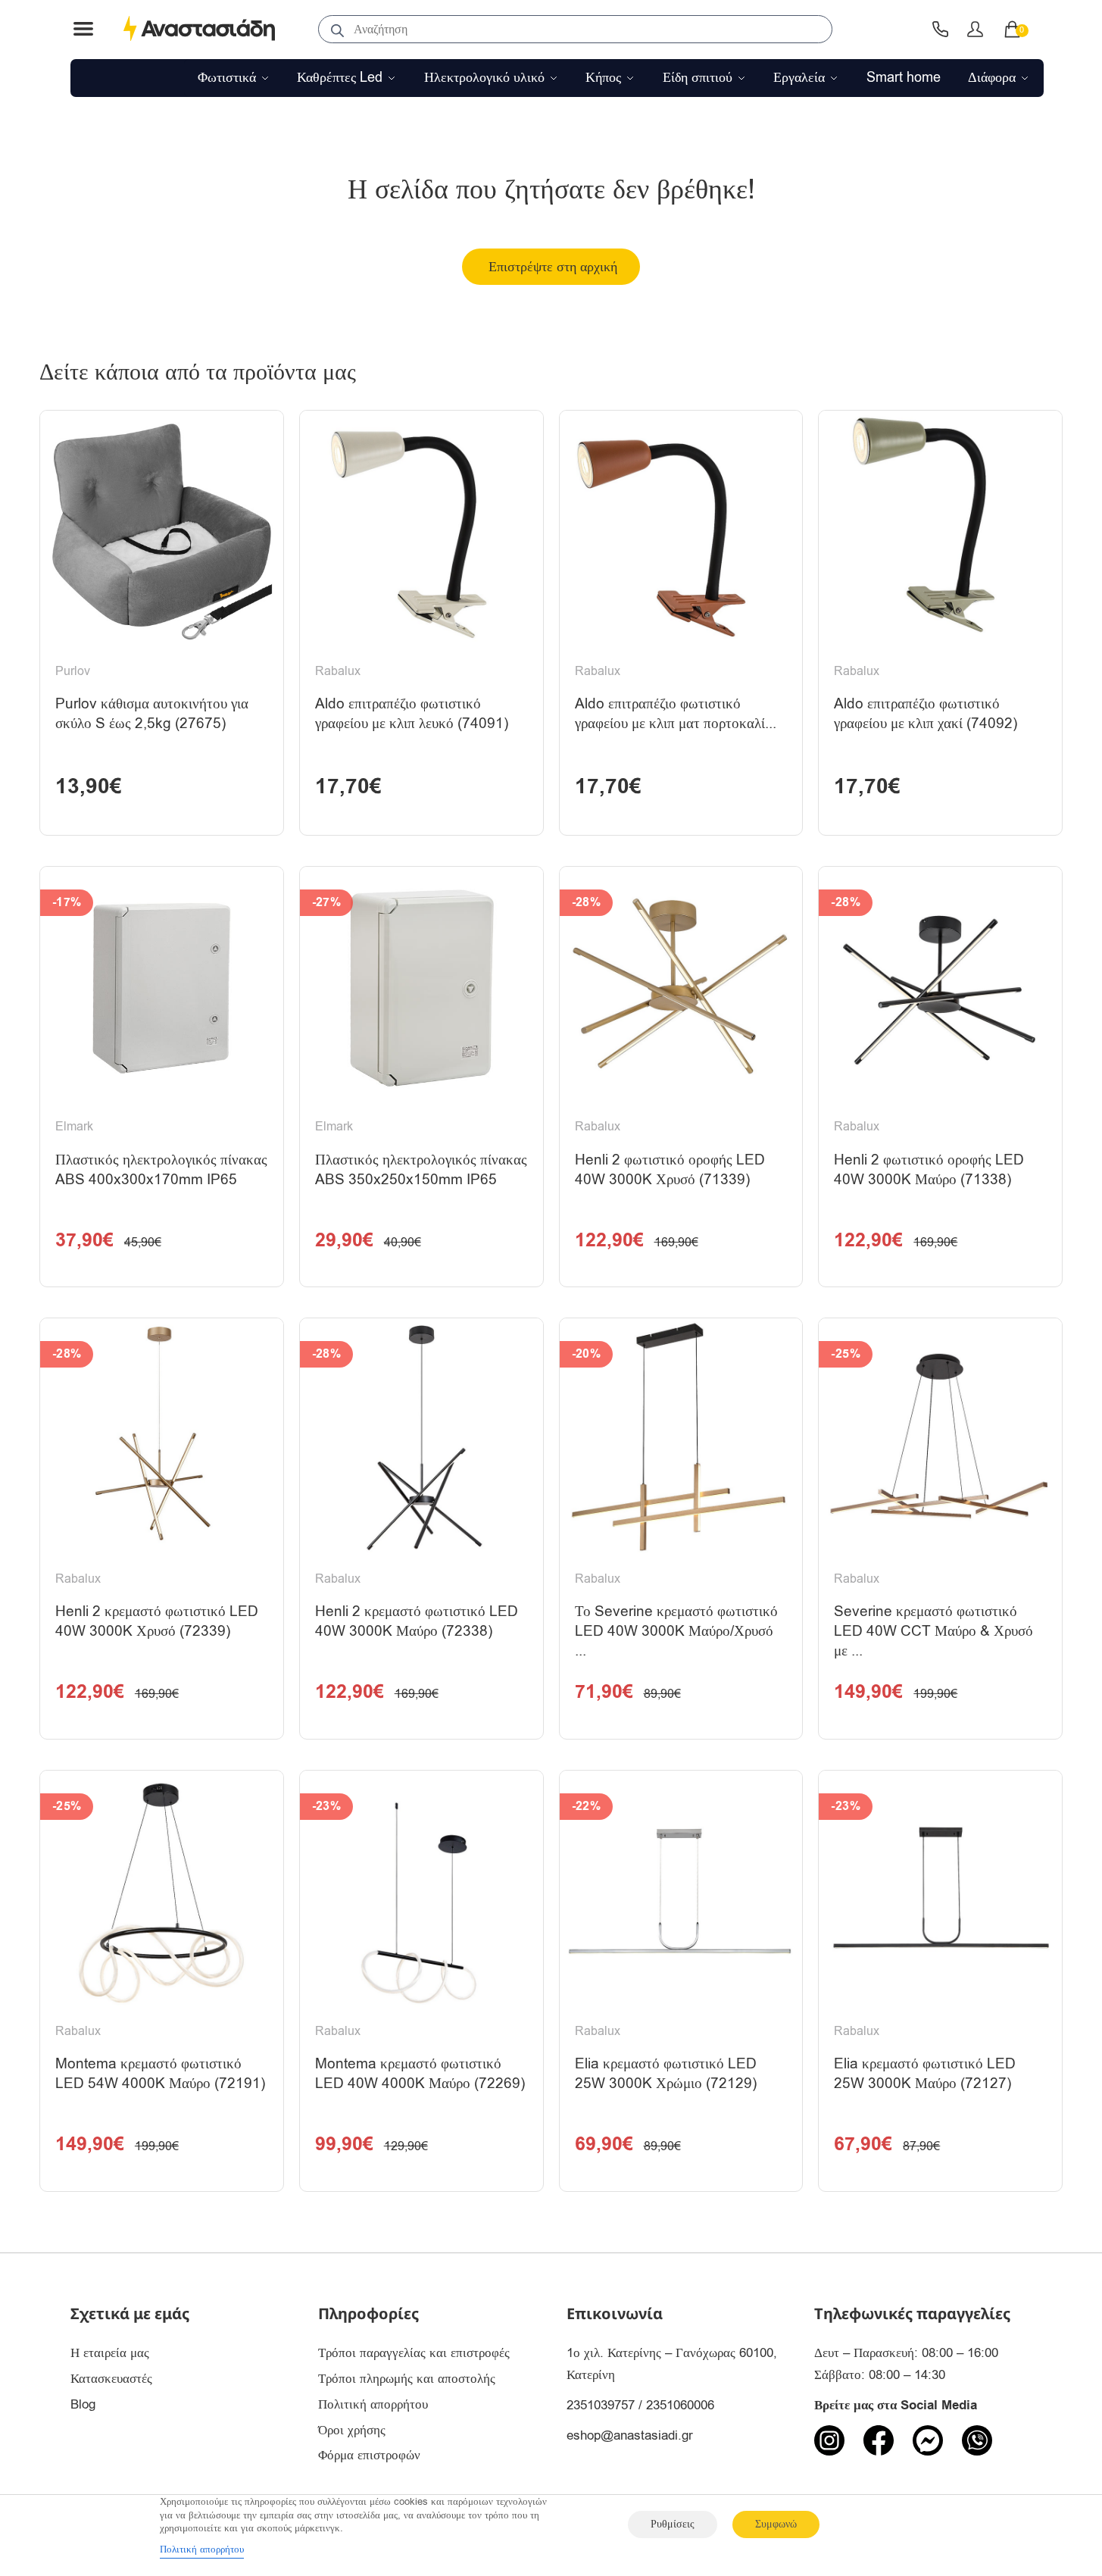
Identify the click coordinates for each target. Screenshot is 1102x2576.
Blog (83, 2404)
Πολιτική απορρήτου (373, 2404)
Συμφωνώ (776, 2524)
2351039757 (601, 2405)
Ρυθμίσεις (673, 2524)
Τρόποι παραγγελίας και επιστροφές (414, 2353)
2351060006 (680, 2405)
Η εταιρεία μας (110, 2353)
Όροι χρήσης (352, 2430)
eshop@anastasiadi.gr (630, 2435)
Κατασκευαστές (111, 2379)
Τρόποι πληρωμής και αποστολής (407, 2379)
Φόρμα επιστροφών (369, 2455)
